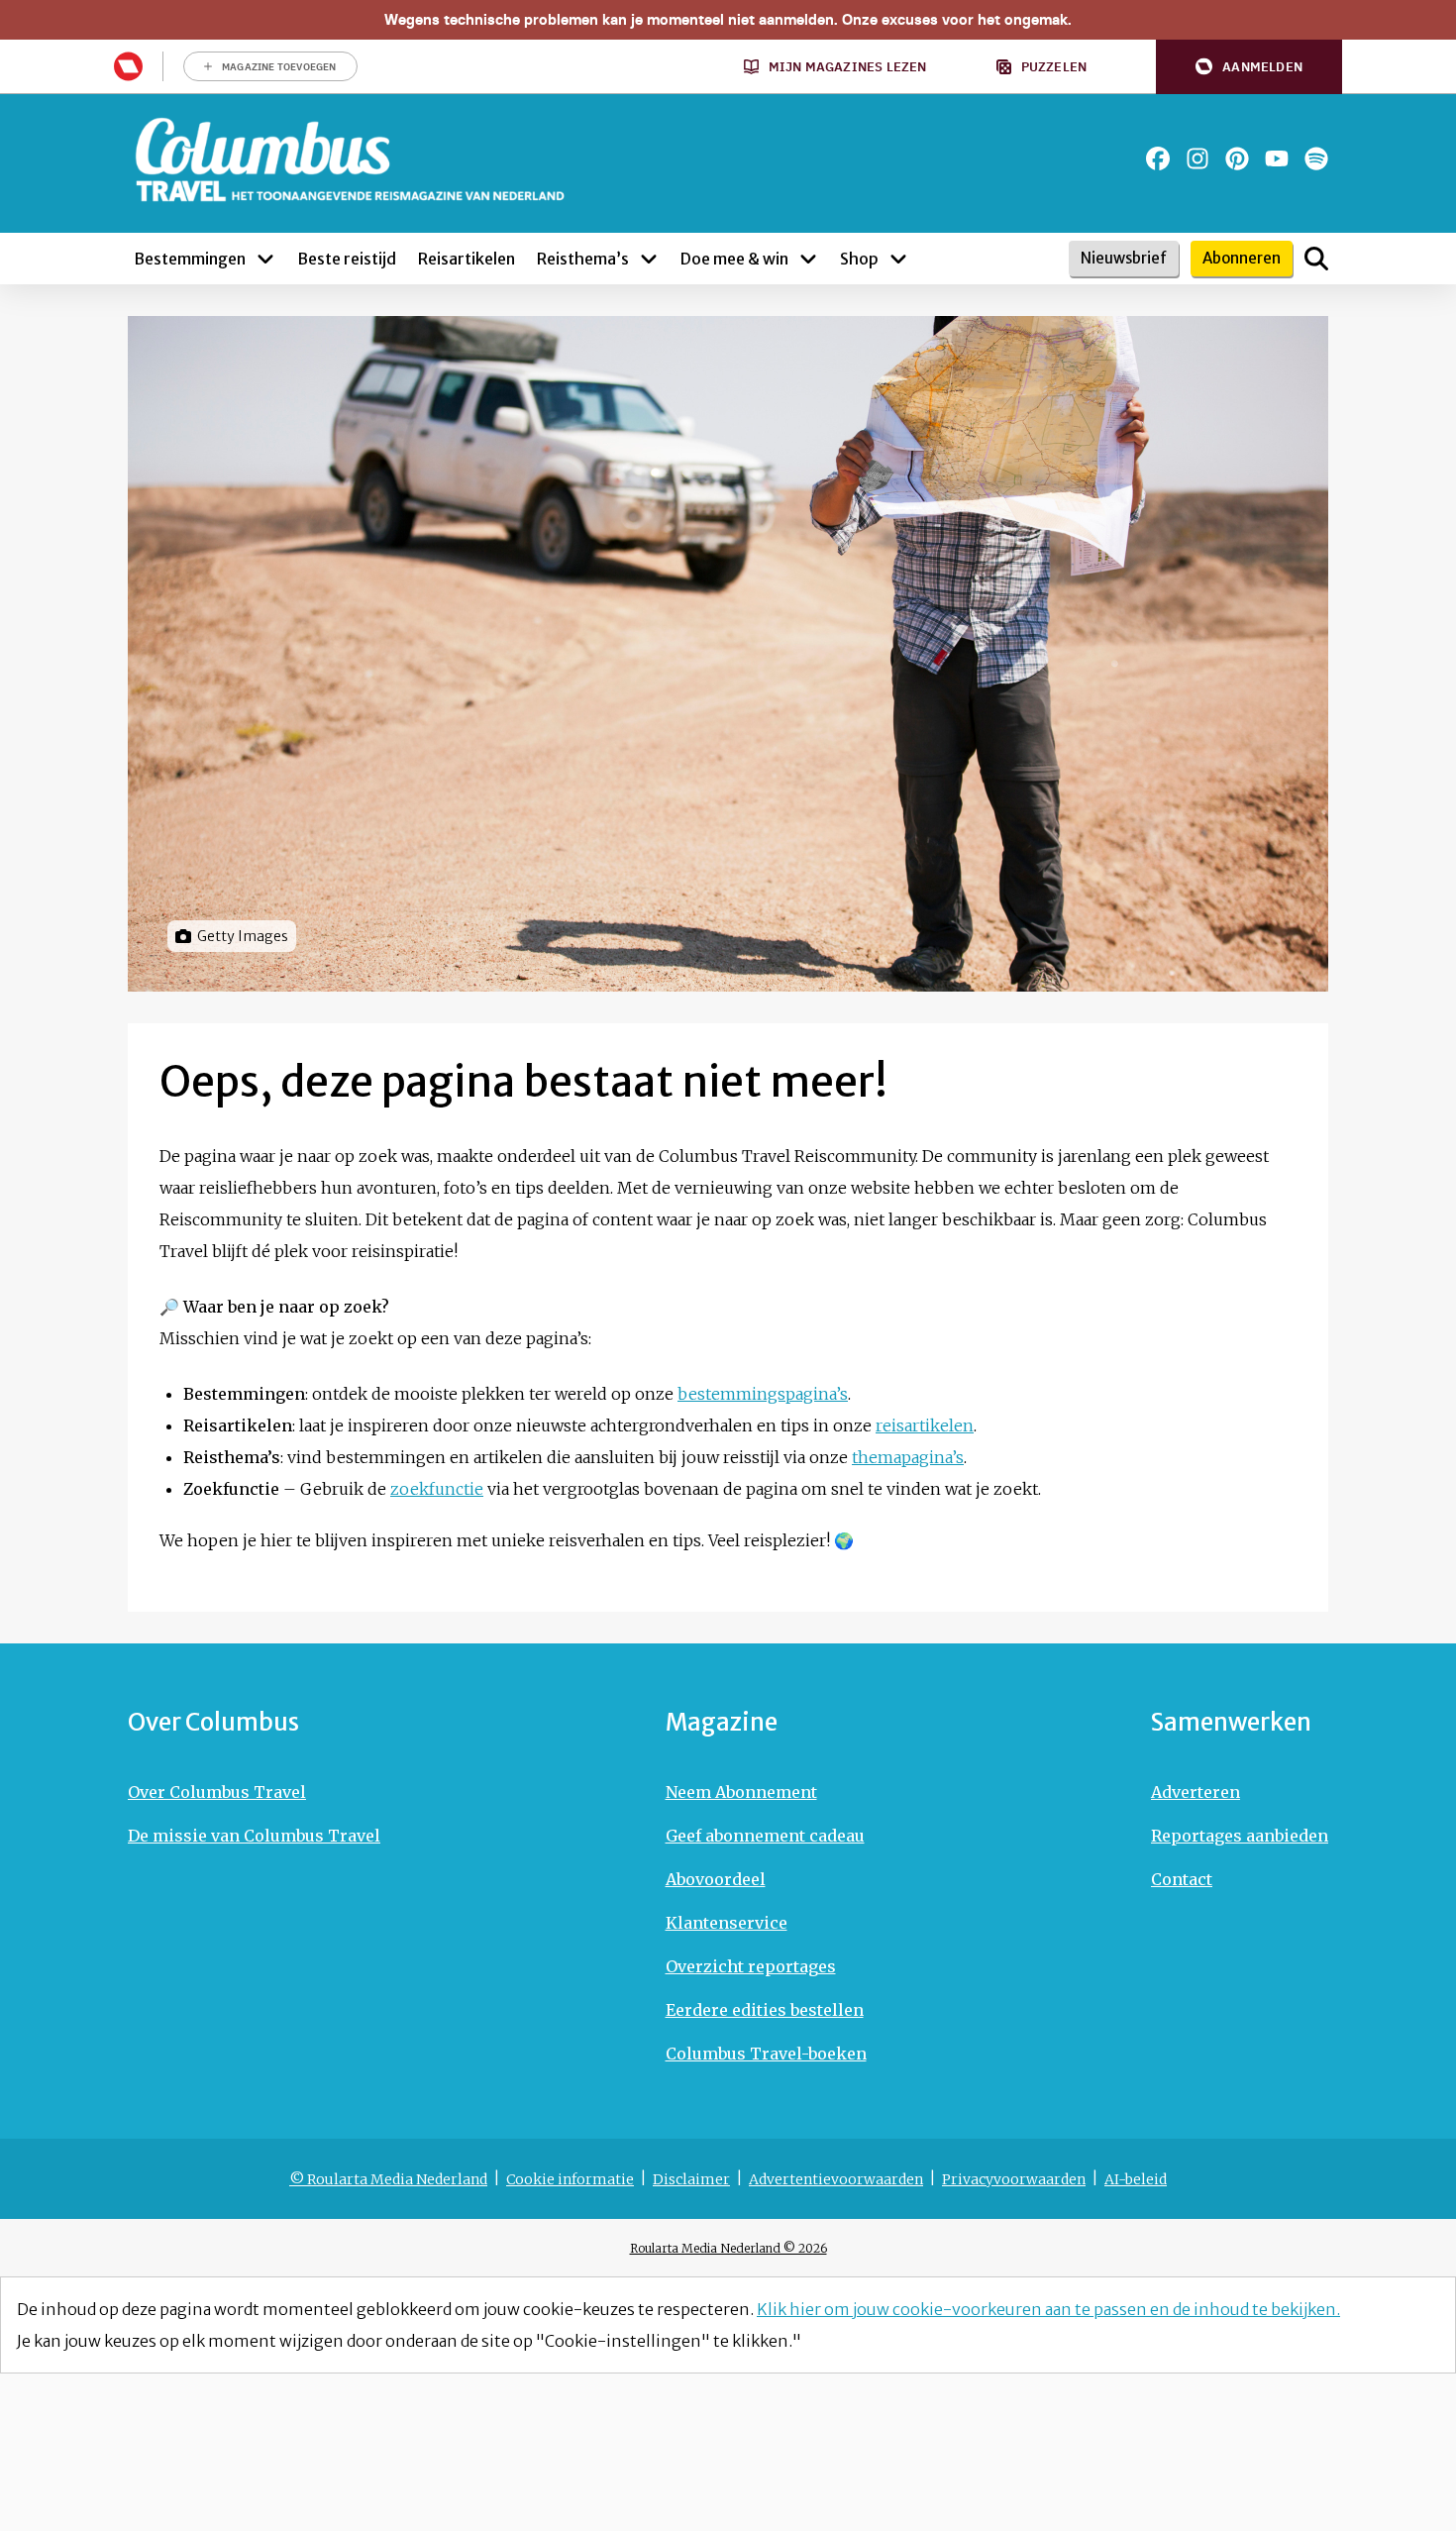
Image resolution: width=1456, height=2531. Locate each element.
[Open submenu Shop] (898, 259)
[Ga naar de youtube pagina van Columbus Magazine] (1277, 158)
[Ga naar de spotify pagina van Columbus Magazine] (1316, 158)
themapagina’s (908, 1457)
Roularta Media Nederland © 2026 (728, 2248)
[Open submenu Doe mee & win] (808, 259)
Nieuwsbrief (1124, 258)
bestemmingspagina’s (763, 1394)
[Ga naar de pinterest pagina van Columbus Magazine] (1237, 158)
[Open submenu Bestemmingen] (265, 259)
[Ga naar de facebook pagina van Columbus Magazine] (1158, 158)
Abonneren (1242, 258)
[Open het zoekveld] (1316, 259)
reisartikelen (925, 1425)
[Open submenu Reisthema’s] (649, 259)
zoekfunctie (437, 1489)
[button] (1249, 67)
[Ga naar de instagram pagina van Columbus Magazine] (1197, 158)
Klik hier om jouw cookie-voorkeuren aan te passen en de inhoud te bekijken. (1048, 2309)
